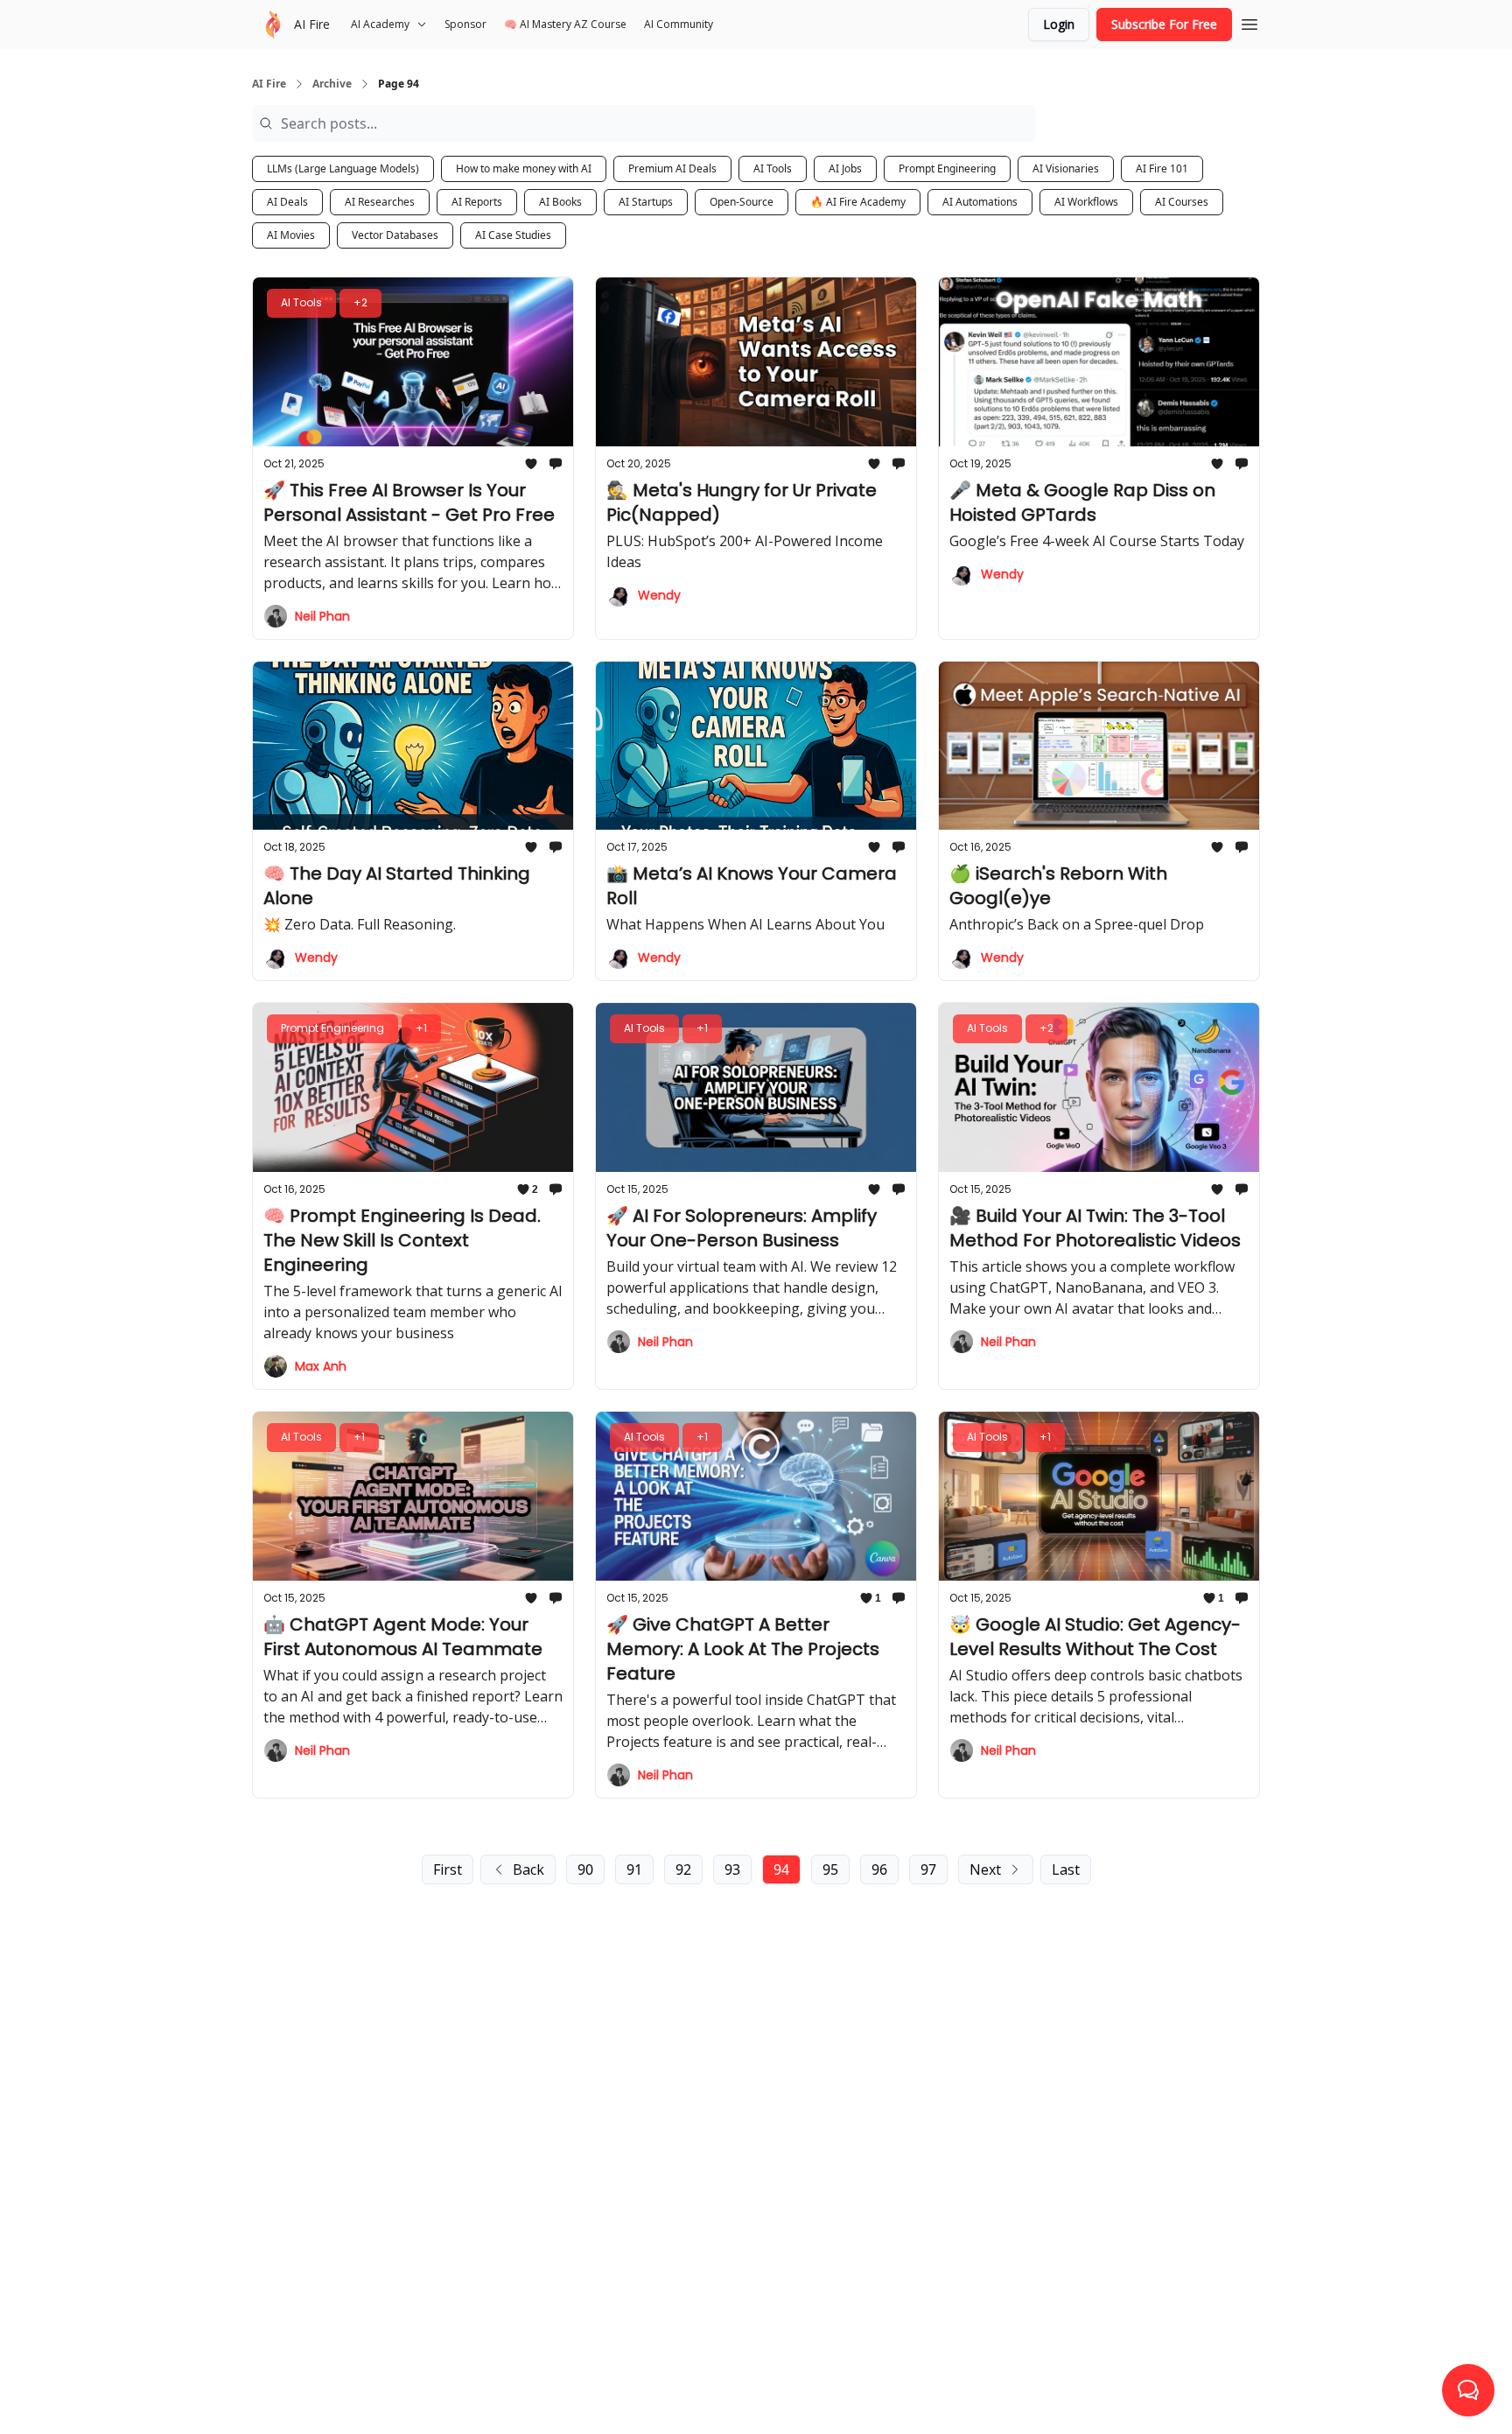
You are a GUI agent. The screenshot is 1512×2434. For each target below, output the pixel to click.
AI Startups (646, 202)
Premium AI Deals (672, 168)
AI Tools (773, 168)
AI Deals (287, 202)
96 (879, 1869)
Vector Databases (395, 235)
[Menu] (1249, 22)
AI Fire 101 (1162, 168)
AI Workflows (1086, 202)
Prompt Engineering (947, 168)
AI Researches (380, 202)
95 (830, 1869)
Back (528, 1869)
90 (585, 1869)
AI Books (560, 202)
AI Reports (477, 202)
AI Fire (269, 84)
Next (985, 1869)
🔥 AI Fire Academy (858, 202)
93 (732, 1869)
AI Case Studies (513, 235)
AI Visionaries (1066, 168)
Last (1066, 1869)
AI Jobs (845, 168)
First (448, 1869)
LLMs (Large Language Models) (343, 168)
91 (634, 1869)
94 (781, 1869)
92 (683, 1869)
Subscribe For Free (1164, 24)
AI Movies (291, 235)
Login (1059, 24)
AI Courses (1182, 202)
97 (928, 1869)
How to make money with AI (524, 168)
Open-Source (742, 202)
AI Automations (980, 202)
